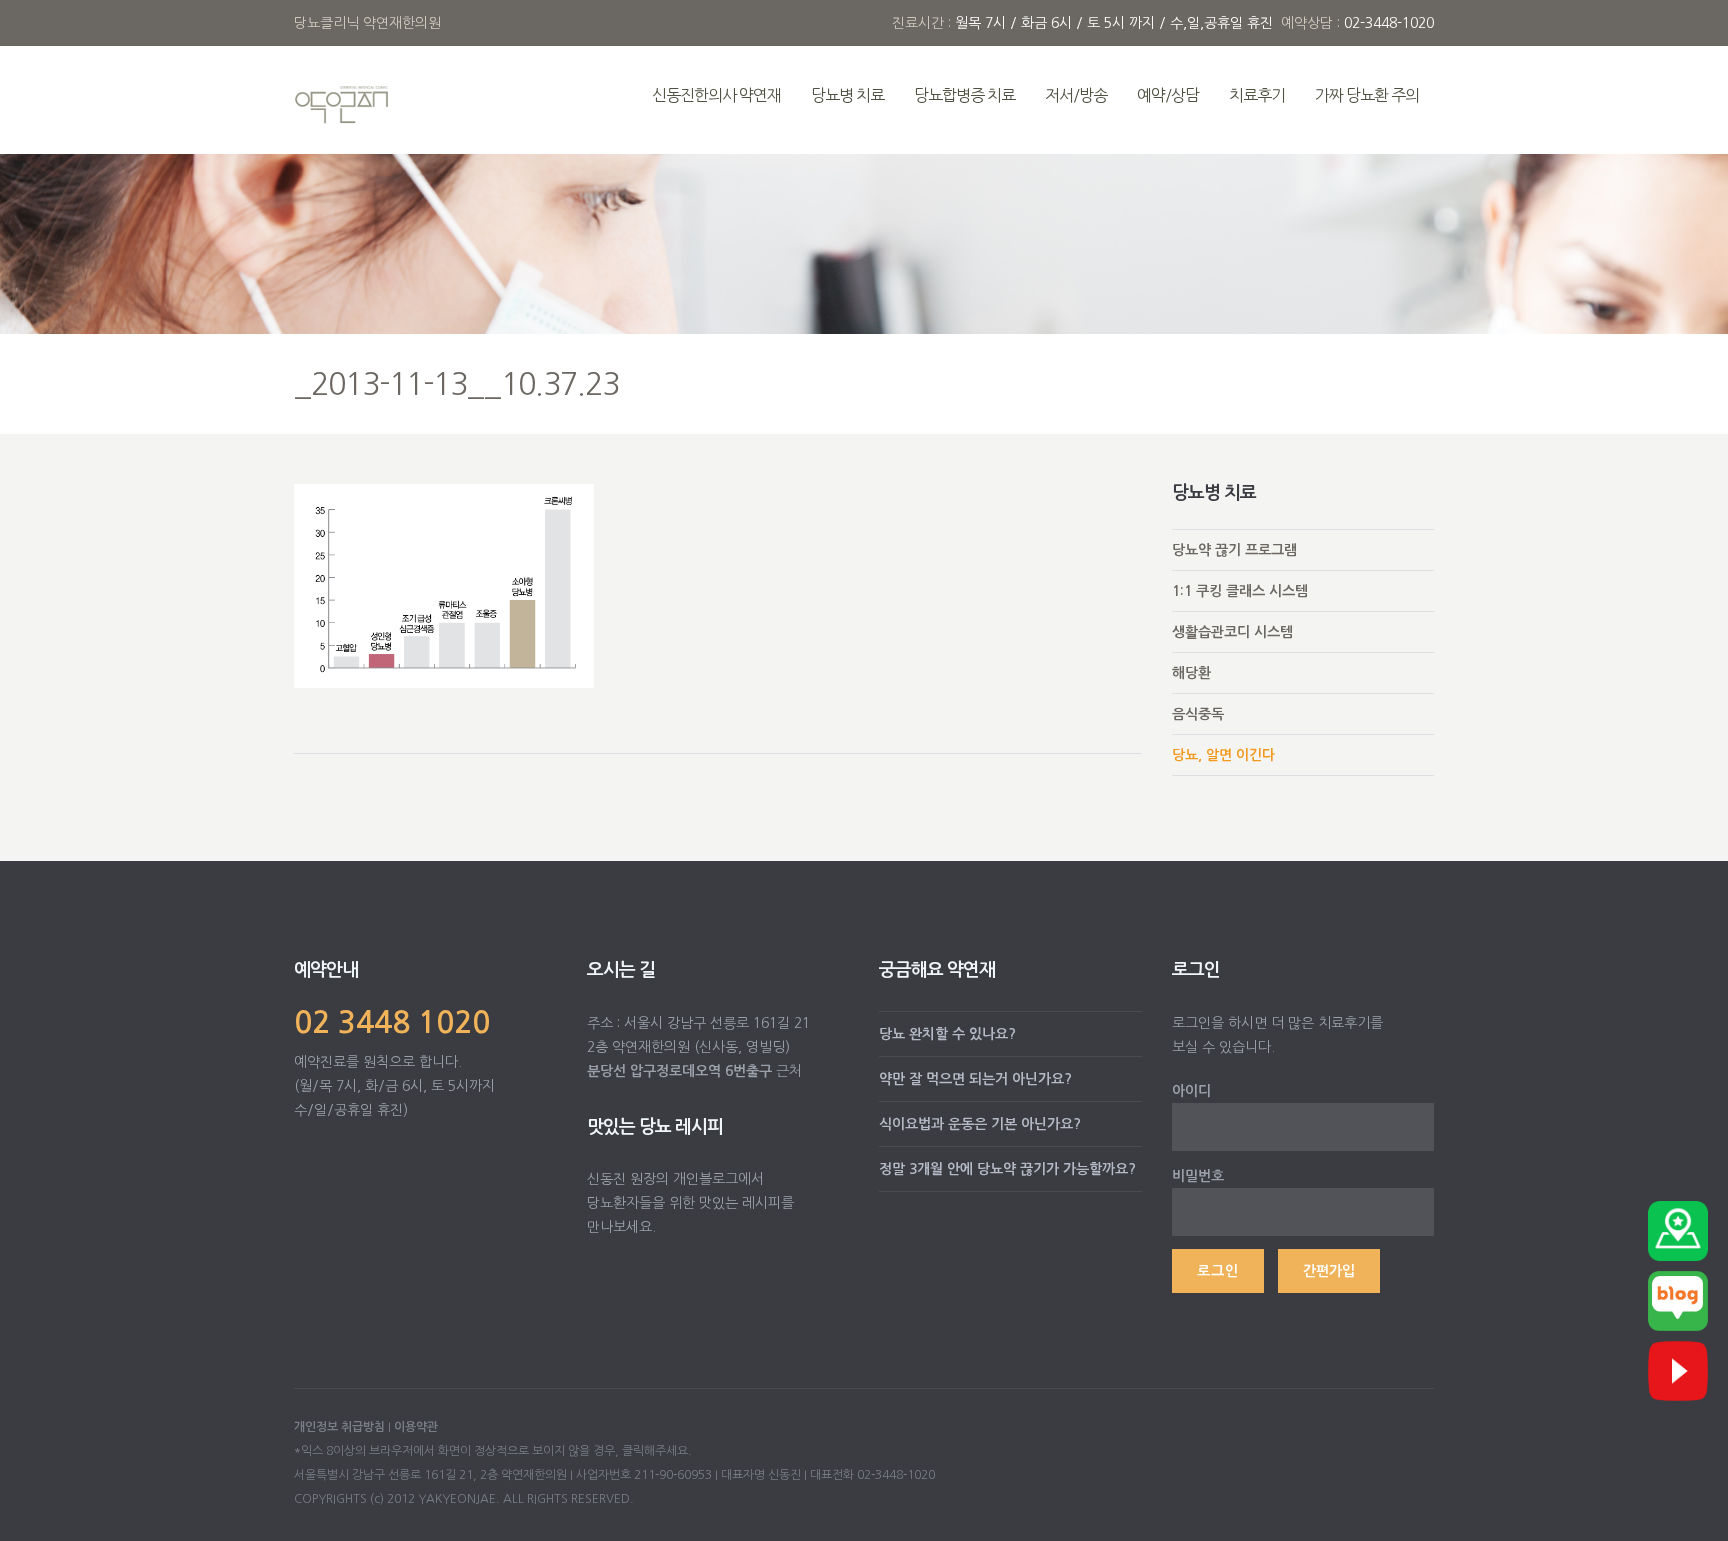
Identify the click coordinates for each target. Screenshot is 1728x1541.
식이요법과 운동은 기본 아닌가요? (980, 1124)
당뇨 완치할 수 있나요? (947, 1034)
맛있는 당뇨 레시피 (655, 1127)
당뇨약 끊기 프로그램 (1234, 550)
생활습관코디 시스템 (1232, 632)
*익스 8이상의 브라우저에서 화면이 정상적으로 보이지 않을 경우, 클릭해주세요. (493, 1451)
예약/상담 (1168, 95)
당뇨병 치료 (847, 95)
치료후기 (1257, 95)
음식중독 (1198, 714)
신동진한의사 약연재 (716, 95)
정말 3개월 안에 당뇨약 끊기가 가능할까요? (1007, 1169)
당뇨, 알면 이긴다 (1223, 755)
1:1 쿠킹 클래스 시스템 (1240, 591)
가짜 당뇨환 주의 (1367, 95)
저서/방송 (1076, 95)
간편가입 (1329, 1271)
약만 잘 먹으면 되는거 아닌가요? (975, 1079)
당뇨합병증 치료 (964, 95)
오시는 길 (621, 970)
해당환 (1191, 673)
